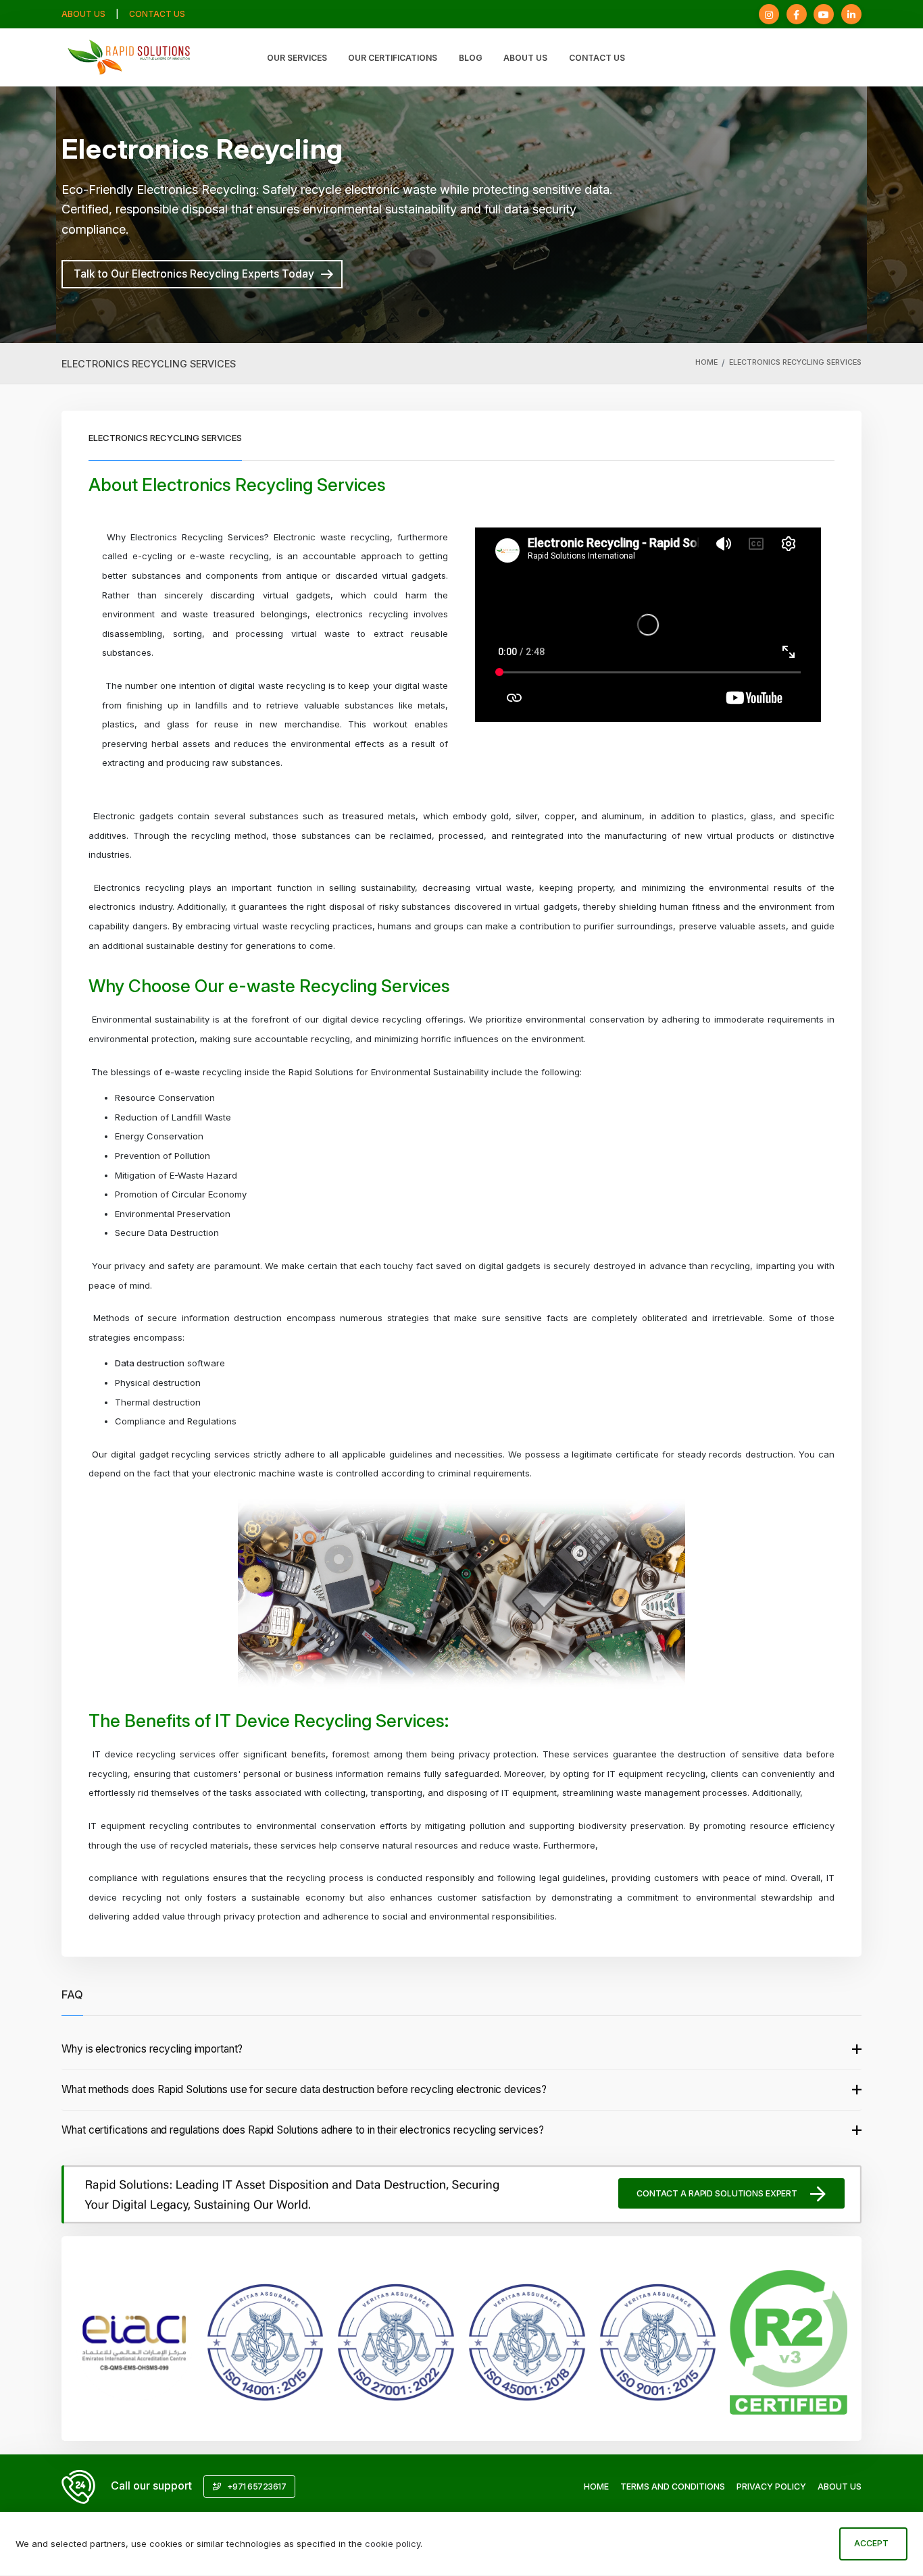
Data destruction (150, 1363)
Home (706, 362)
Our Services (297, 58)
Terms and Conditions (673, 2487)
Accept (871, 2543)
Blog (471, 58)
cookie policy (393, 2544)
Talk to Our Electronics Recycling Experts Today (194, 274)
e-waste (182, 1072)
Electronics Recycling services (795, 362)
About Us (83, 14)
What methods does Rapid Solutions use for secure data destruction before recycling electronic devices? (304, 2089)
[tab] (461, 2050)
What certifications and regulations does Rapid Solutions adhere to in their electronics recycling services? (302, 2130)
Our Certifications (393, 58)
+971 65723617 (255, 2487)
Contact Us (157, 14)
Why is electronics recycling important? (152, 2049)
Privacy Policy (771, 2487)
